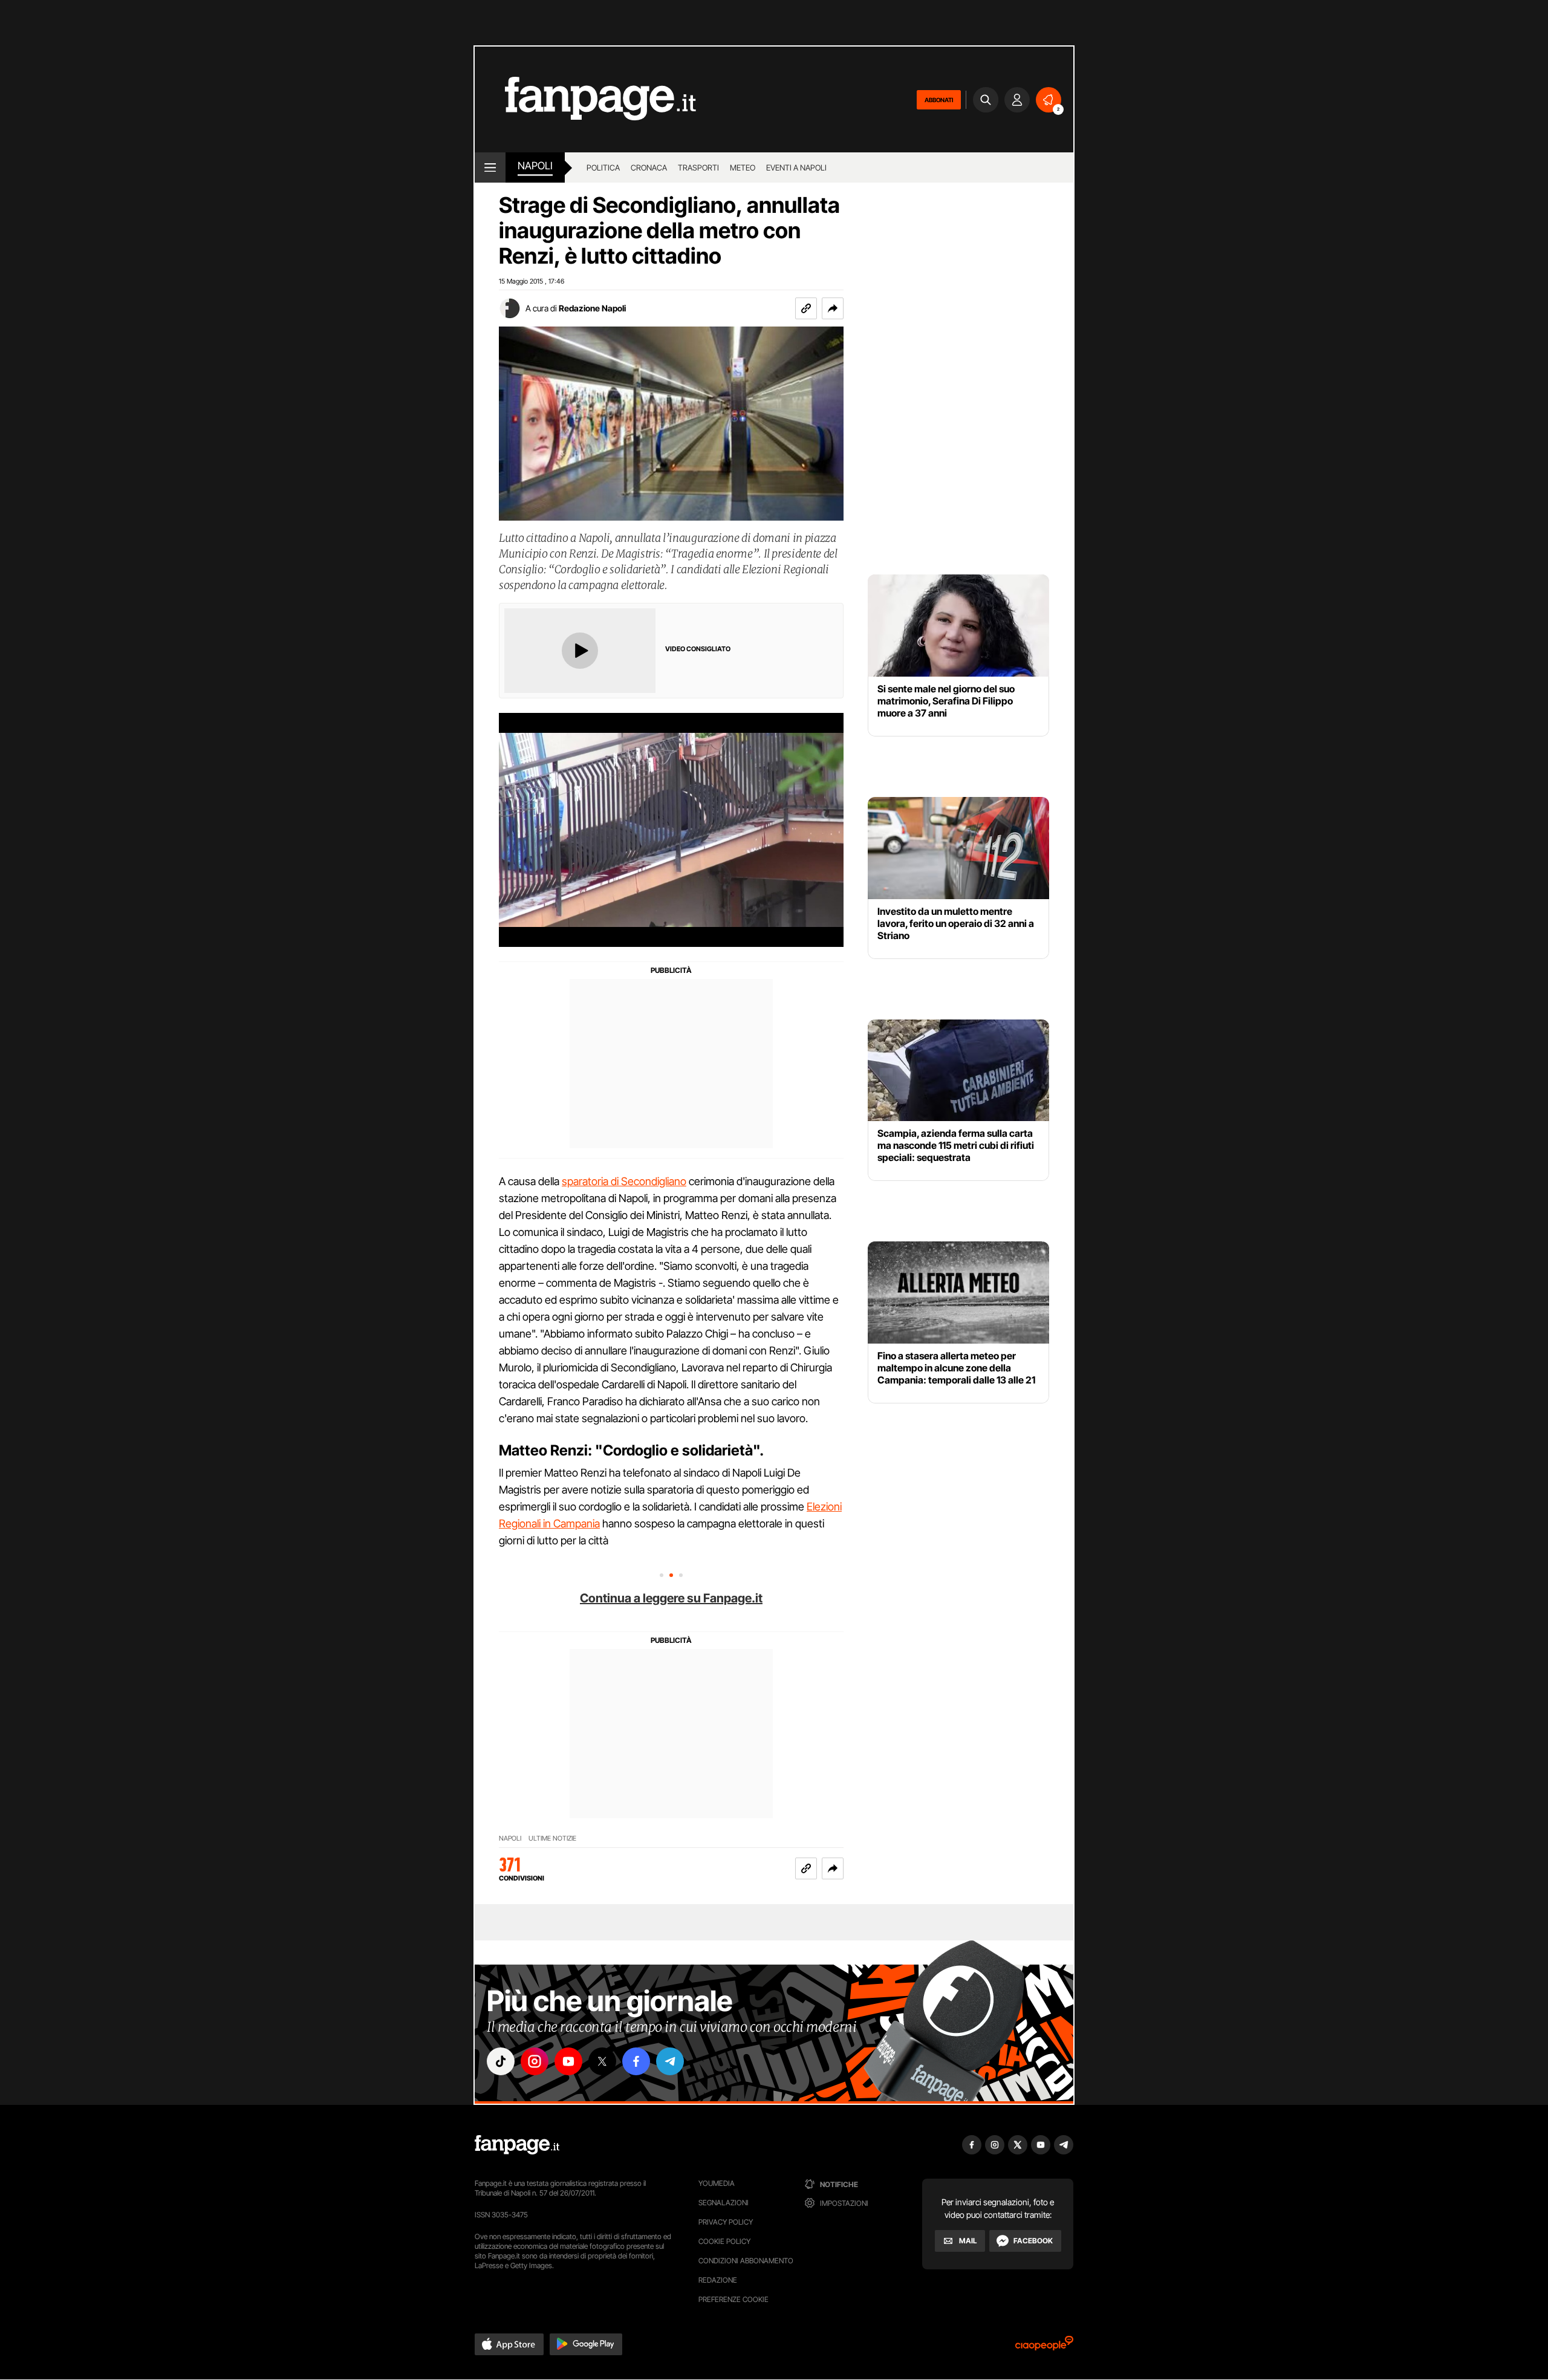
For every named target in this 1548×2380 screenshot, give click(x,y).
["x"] (602, 2061)
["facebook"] (636, 2061)
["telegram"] (670, 2061)
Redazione (718, 2280)
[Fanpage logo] (585, 99)
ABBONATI (939, 100)
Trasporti (698, 167)
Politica (603, 167)
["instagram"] (535, 2061)
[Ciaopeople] (1044, 2347)
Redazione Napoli (592, 308)
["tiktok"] (501, 2061)
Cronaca (649, 167)
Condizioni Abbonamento (746, 2261)
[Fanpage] (517, 2145)
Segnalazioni (724, 2203)
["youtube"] (568, 2061)
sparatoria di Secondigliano (624, 1181)
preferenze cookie (733, 2299)
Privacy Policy (726, 2222)
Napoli (510, 1839)
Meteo (743, 167)
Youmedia (717, 2183)
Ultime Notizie (552, 1839)
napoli (535, 166)
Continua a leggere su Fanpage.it (671, 1598)
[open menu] (490, 167)
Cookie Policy (724, 2241)
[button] (833, 308)
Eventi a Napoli (796, 167)
